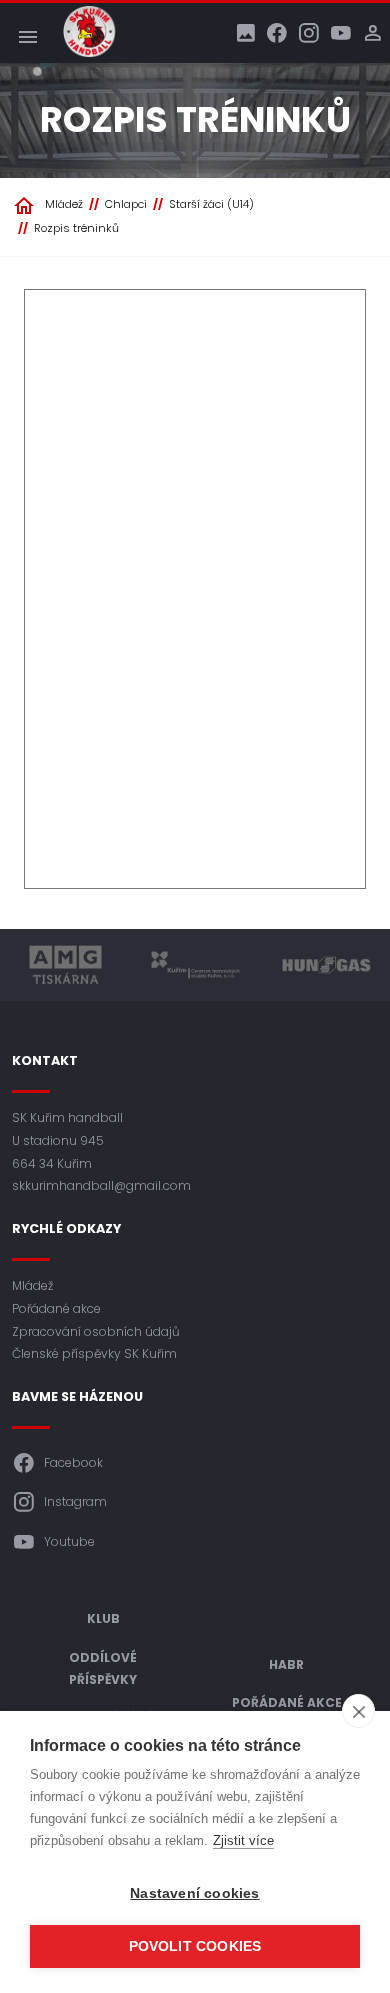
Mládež (64, 204)
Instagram (75, 1501)
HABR (286, 1664)
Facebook (73, 1462)
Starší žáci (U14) (211, 204)
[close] (358, 1711)
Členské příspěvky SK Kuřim (94, 1353)
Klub (103, 1618)
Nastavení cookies (194, 1893)
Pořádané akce (56, 1308)
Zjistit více (243, 1840)
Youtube (69, 1541)
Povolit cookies (195, 1946)
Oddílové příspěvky (103, 1669)
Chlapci (126, 204)
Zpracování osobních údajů (96, 1331)
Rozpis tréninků (76, 228)
